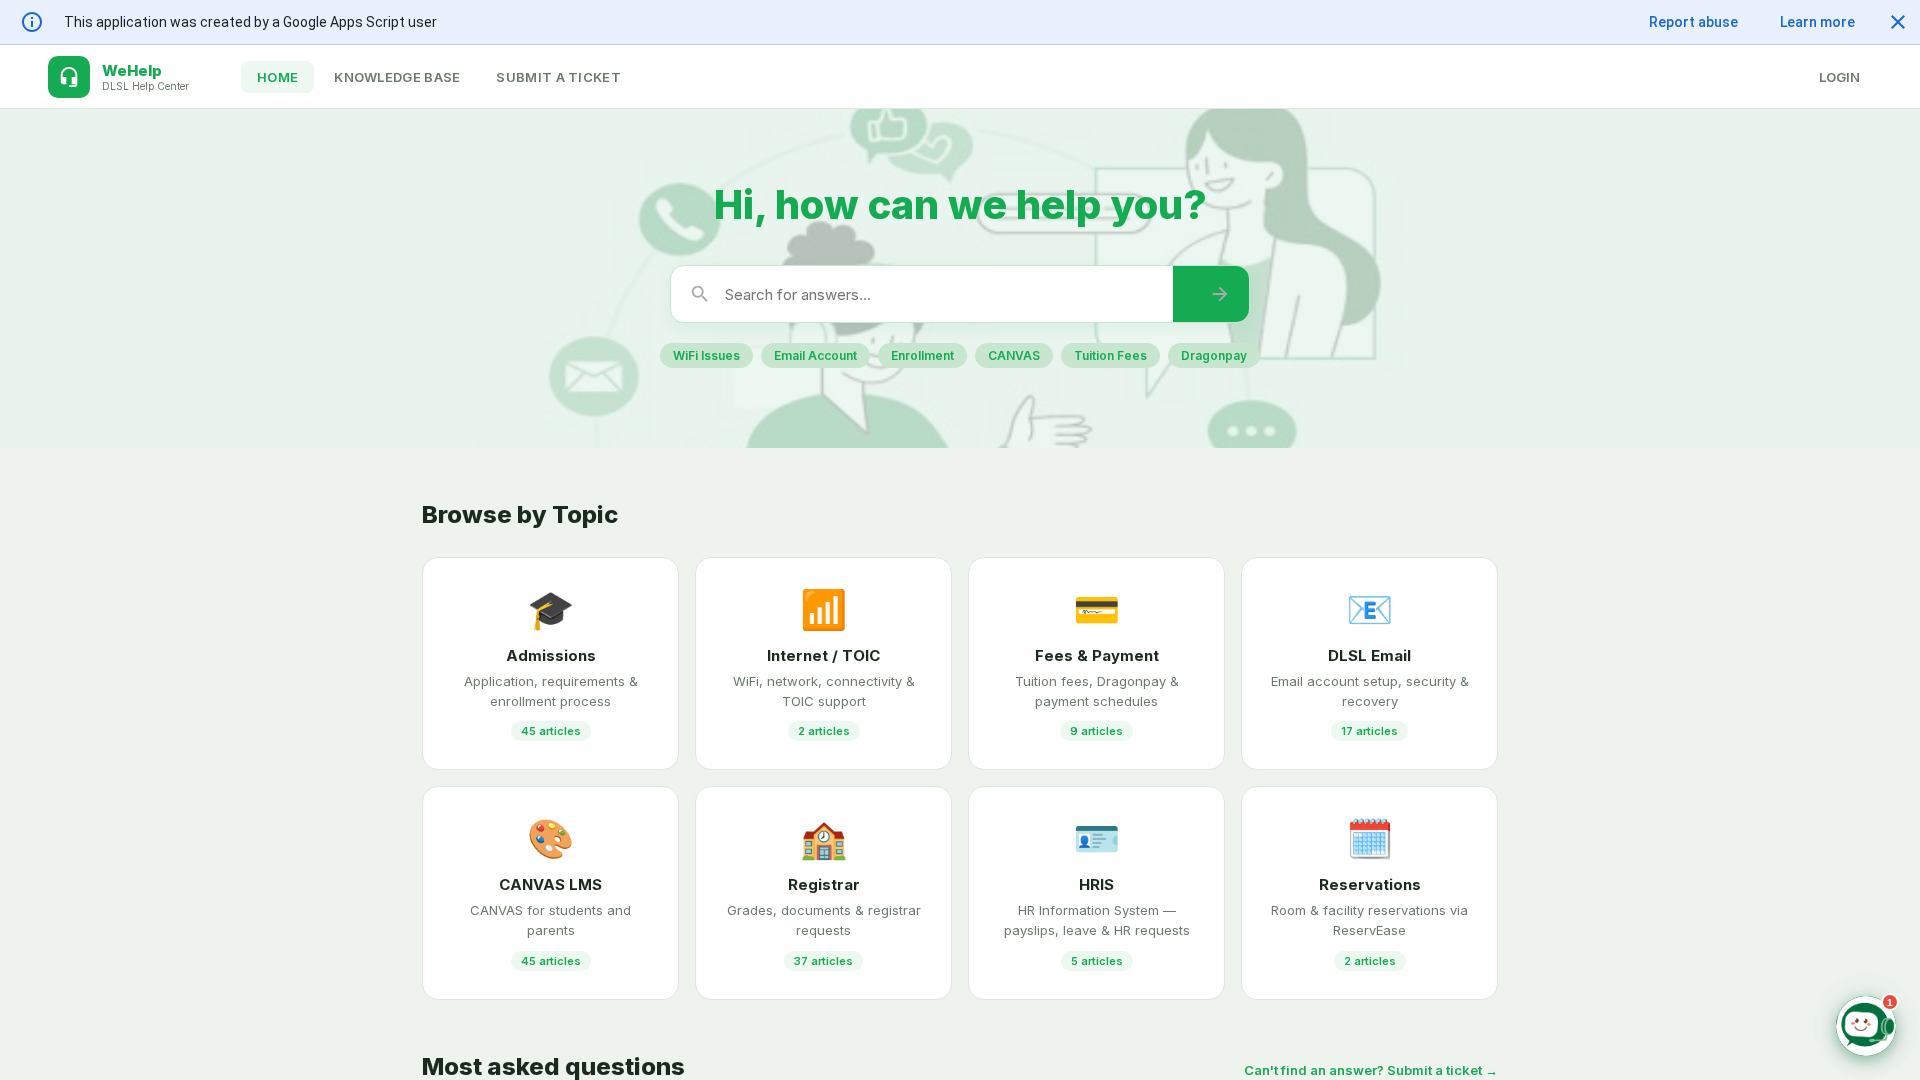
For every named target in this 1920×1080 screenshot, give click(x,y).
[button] (1898, 22)
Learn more (1817, 22)
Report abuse (1693, 22)
